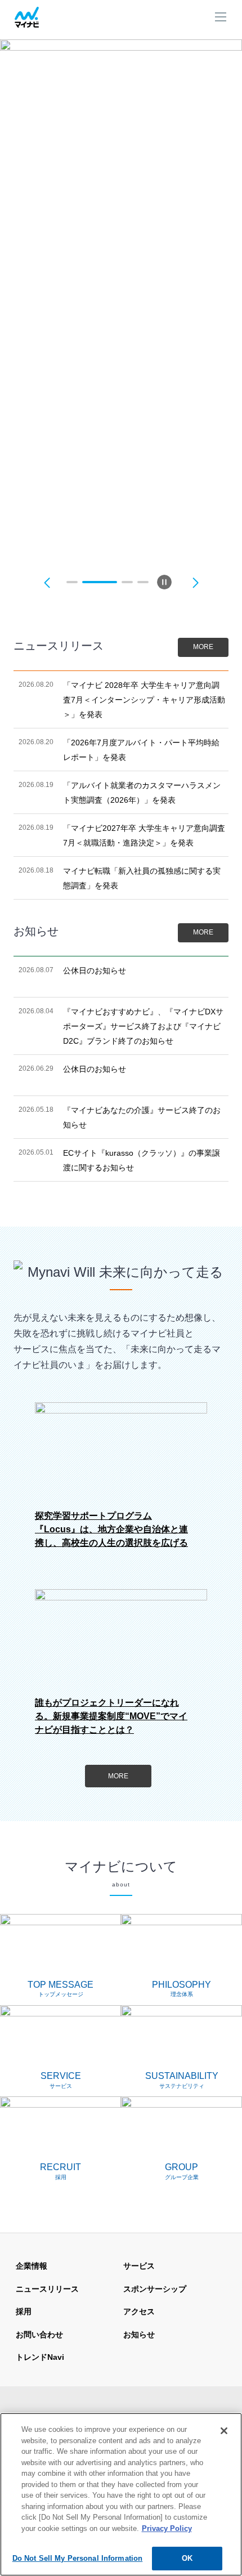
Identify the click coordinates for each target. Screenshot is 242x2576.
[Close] (224, 2431)
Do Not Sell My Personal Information (78, 2558)
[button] (47, 582)
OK (187, 2558)
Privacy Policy (167, 2528)
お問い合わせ (39, 2334)
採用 (24, 2311)
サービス (139, 2266)
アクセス (139, 2311)
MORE (203, 647)
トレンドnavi (40, 2357)
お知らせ (139, 2334)
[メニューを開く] (221, 18)
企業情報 (32, 2266)
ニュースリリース (47, 2289)
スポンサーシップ (155, 2289)
